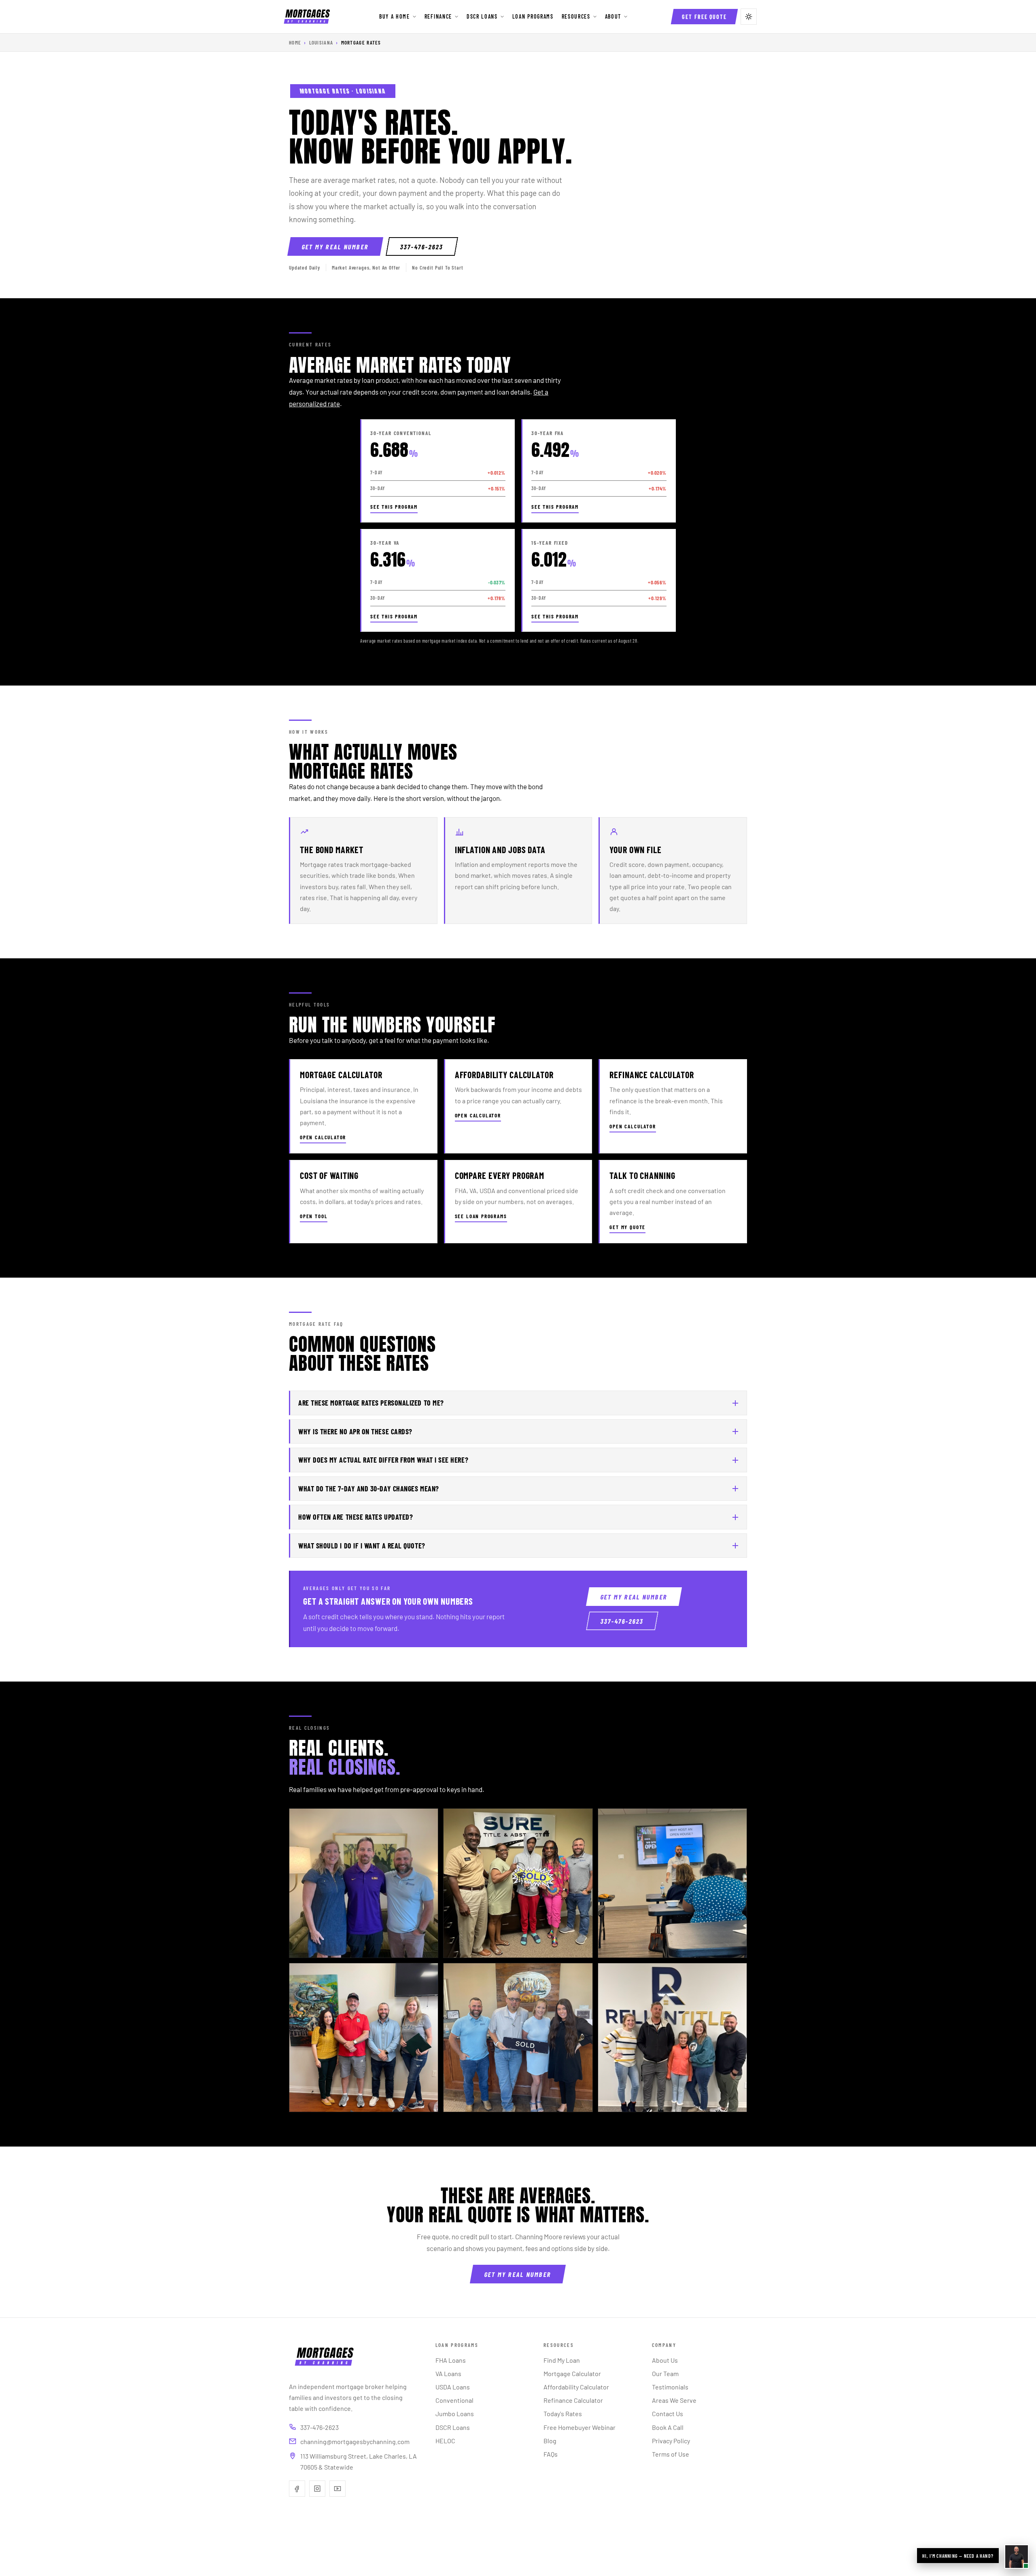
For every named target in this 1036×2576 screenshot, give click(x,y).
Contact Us (668, 2414)
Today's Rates (563, 2414)
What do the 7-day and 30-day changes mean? (369, 1489)
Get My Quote (627, 1227)
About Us (665, 2360)
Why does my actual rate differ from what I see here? (383, 1460)
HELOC (445, 2441)
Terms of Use (671, 2454)
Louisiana (321, 42)
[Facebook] (297, 2489)
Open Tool (314, 1216)
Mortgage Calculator (572, 2373)
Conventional (454, 2400)
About (613, 16)
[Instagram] (317, 2489)
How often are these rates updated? (356, 1517)
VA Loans (448, 2373)
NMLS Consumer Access (573, 2538)
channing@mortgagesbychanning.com (355, 2441)
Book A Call (668, 2427)
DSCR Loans (482, 16)
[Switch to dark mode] (749, 17)
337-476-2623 (422, 247)
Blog (550, 2441)
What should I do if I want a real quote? (362, 1546)
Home (295, 42)
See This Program (394, 507)
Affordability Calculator (576, 2387)
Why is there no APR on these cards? (355, 1431)
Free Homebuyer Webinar (580, 2427)
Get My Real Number (335, 247)
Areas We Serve (674, 2400)
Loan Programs (533, 16)
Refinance (438, 16)
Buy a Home (395, 16)
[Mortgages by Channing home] (307, 17)
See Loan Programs (481, 1216)
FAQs (551, 2454)
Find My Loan (562, 2360)
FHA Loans (451, 2360)
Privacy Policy (671, 2441)
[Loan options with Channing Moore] (1017, 2557)
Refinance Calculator (573, 2400)
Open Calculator (323, 1137)
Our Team (665, 2373)
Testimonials (670, 2387)
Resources (576, 16)
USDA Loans (453, 2387)
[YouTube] (338, 2489)
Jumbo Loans (455, 2414)
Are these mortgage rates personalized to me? (371, 1403)
